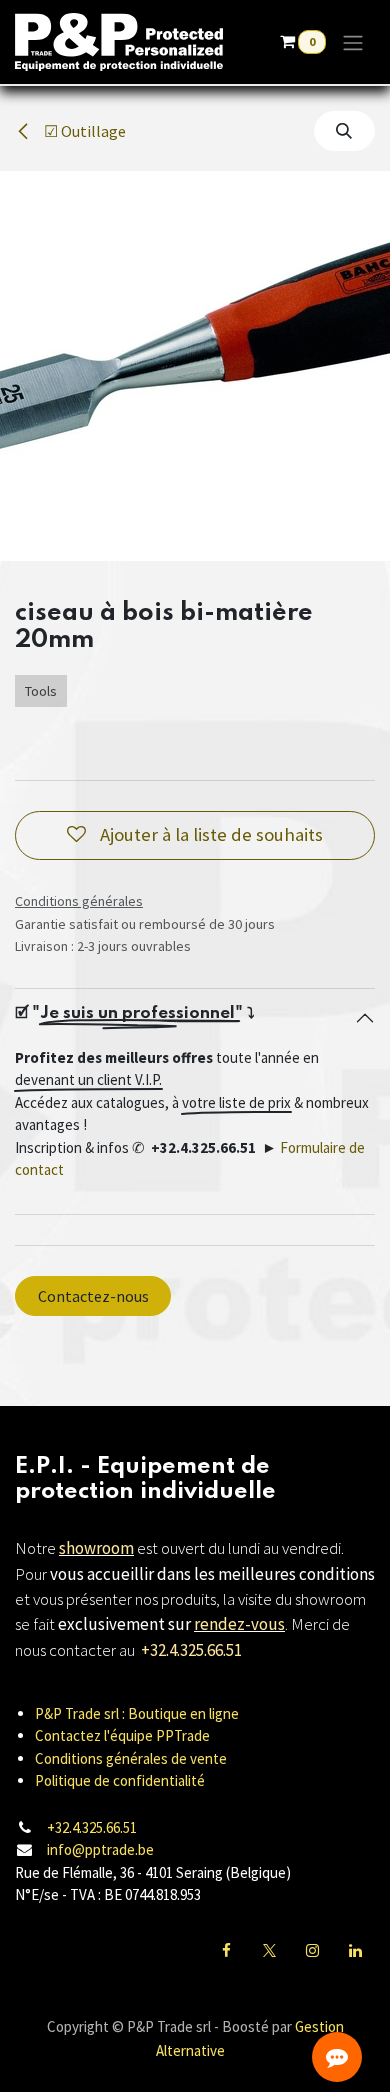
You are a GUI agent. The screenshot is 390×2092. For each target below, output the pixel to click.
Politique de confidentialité (120, 1780)
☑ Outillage (83, 131)
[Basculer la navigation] (353, 42)
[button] (344, 131)
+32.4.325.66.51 (92, 1827)
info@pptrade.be (100, 1849)
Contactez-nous (93, 1296)
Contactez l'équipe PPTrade (122, 1735)
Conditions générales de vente (131, 1758)
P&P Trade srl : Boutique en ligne (137, 1713)
